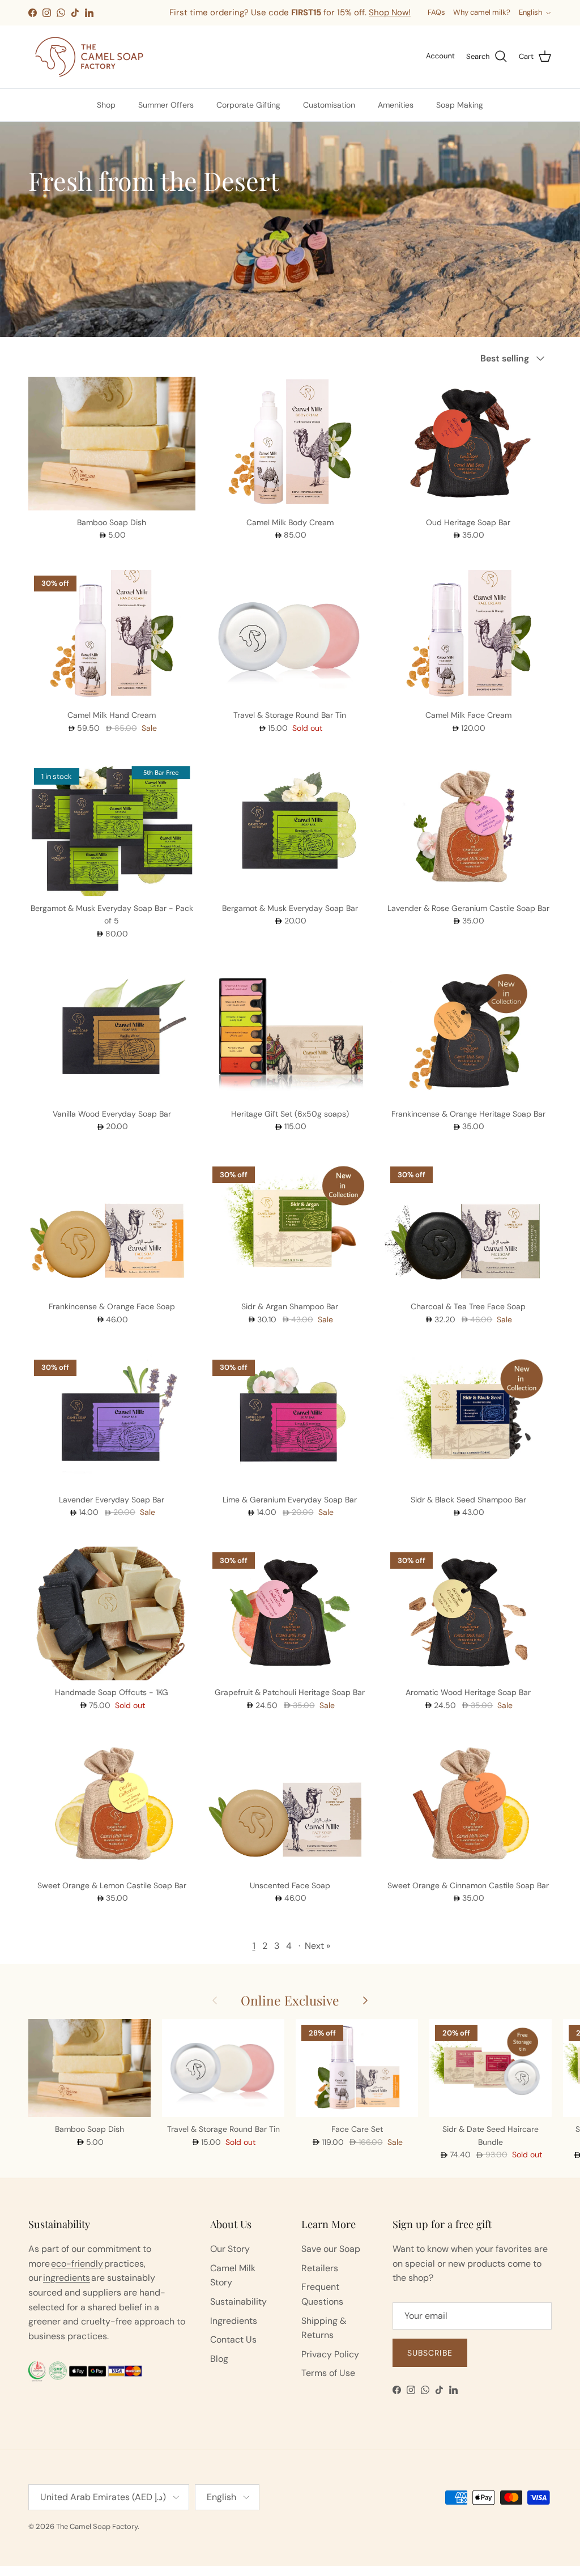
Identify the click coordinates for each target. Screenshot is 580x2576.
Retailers (320, 2268)
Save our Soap (331, 2249)
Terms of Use (328, 2373)
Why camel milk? (482, 12)
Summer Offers (166, 105)
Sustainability (238, 2302)
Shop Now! (297, 23)
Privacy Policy (330, 2354)
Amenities (396, 105)
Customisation (329, 105)
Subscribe (430, 2353)
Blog (219, 2359)
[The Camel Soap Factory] (89, 57)
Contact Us (233, 2339)
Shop (106, 105)
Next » (317, 1946)
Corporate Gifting (248, 105)
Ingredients (234, 2321)
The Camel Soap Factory (97, 2526)
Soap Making (460, 105)
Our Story (230, 2249)
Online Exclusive (290, 2000)
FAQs (436, 12)
